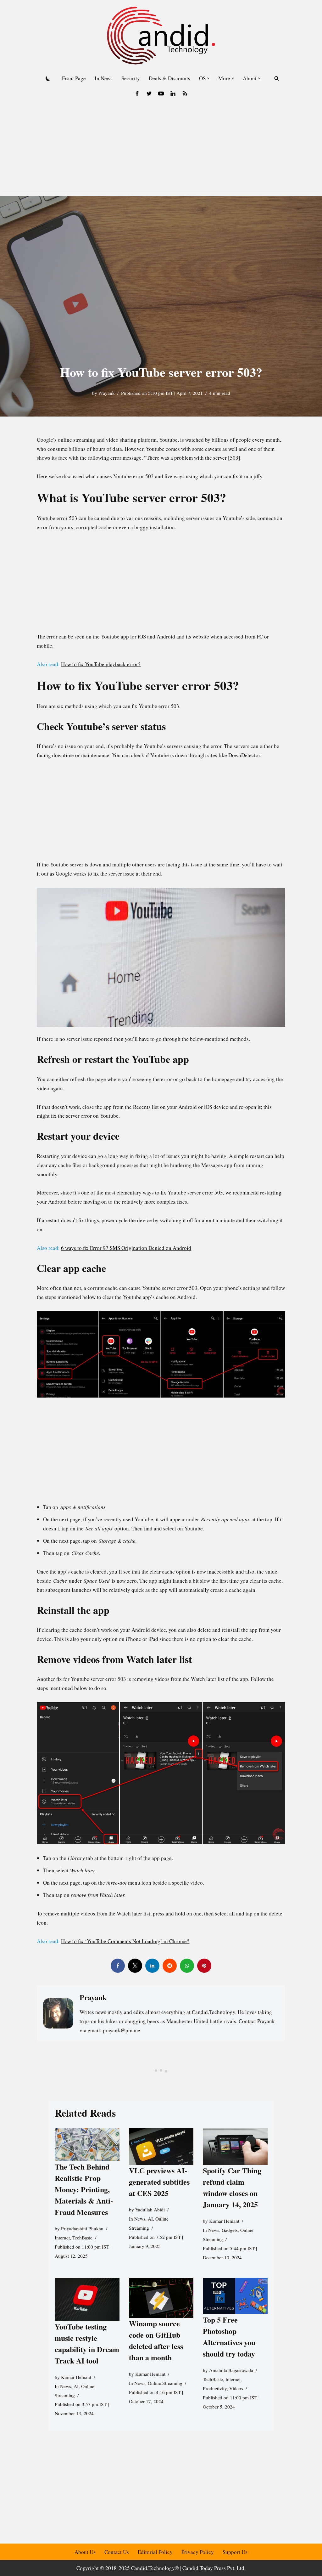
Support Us (235, 2552)
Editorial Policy (155, 2552)
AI (150, 2219)
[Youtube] (161, 94)
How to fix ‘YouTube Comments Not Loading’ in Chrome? (125, 1941)
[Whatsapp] (187, 1966)
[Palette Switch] (48, 78)
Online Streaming (165, 2383)
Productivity (215, 2389)
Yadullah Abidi (150, 2210)
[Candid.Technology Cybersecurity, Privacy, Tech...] (161, 36)
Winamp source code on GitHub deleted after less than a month (156, 2340)
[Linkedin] (173, 94)
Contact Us (117, 2552)
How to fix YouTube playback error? (101, 664)
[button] (208, 78)
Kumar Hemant (224, 2221)
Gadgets (230, 2230)
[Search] (277, 78)
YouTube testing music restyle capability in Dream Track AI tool (87, 2343)
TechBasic (82, 2238)
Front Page (74, 78)
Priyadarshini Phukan (82, 2228)
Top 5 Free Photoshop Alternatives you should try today (229, 2337)
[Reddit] (170, 1966)
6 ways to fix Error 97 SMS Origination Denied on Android (126, 1248)
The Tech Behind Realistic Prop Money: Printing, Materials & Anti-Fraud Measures (84, 2189)
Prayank (107, 393)
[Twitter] (149, 94)
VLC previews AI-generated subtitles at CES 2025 (159, 2182)
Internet (62, 2238)
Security (131, 78)
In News (104, 78)
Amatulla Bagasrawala (231, 2370)
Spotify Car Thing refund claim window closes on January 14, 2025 (232, 2188)
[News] (185, 94)
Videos (236, 2389)
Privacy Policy (198, 2552)
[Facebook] (137, 94)
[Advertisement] (161, 149)
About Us (85, 2552)
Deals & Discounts (169, 78)
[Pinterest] (204, 1966)
